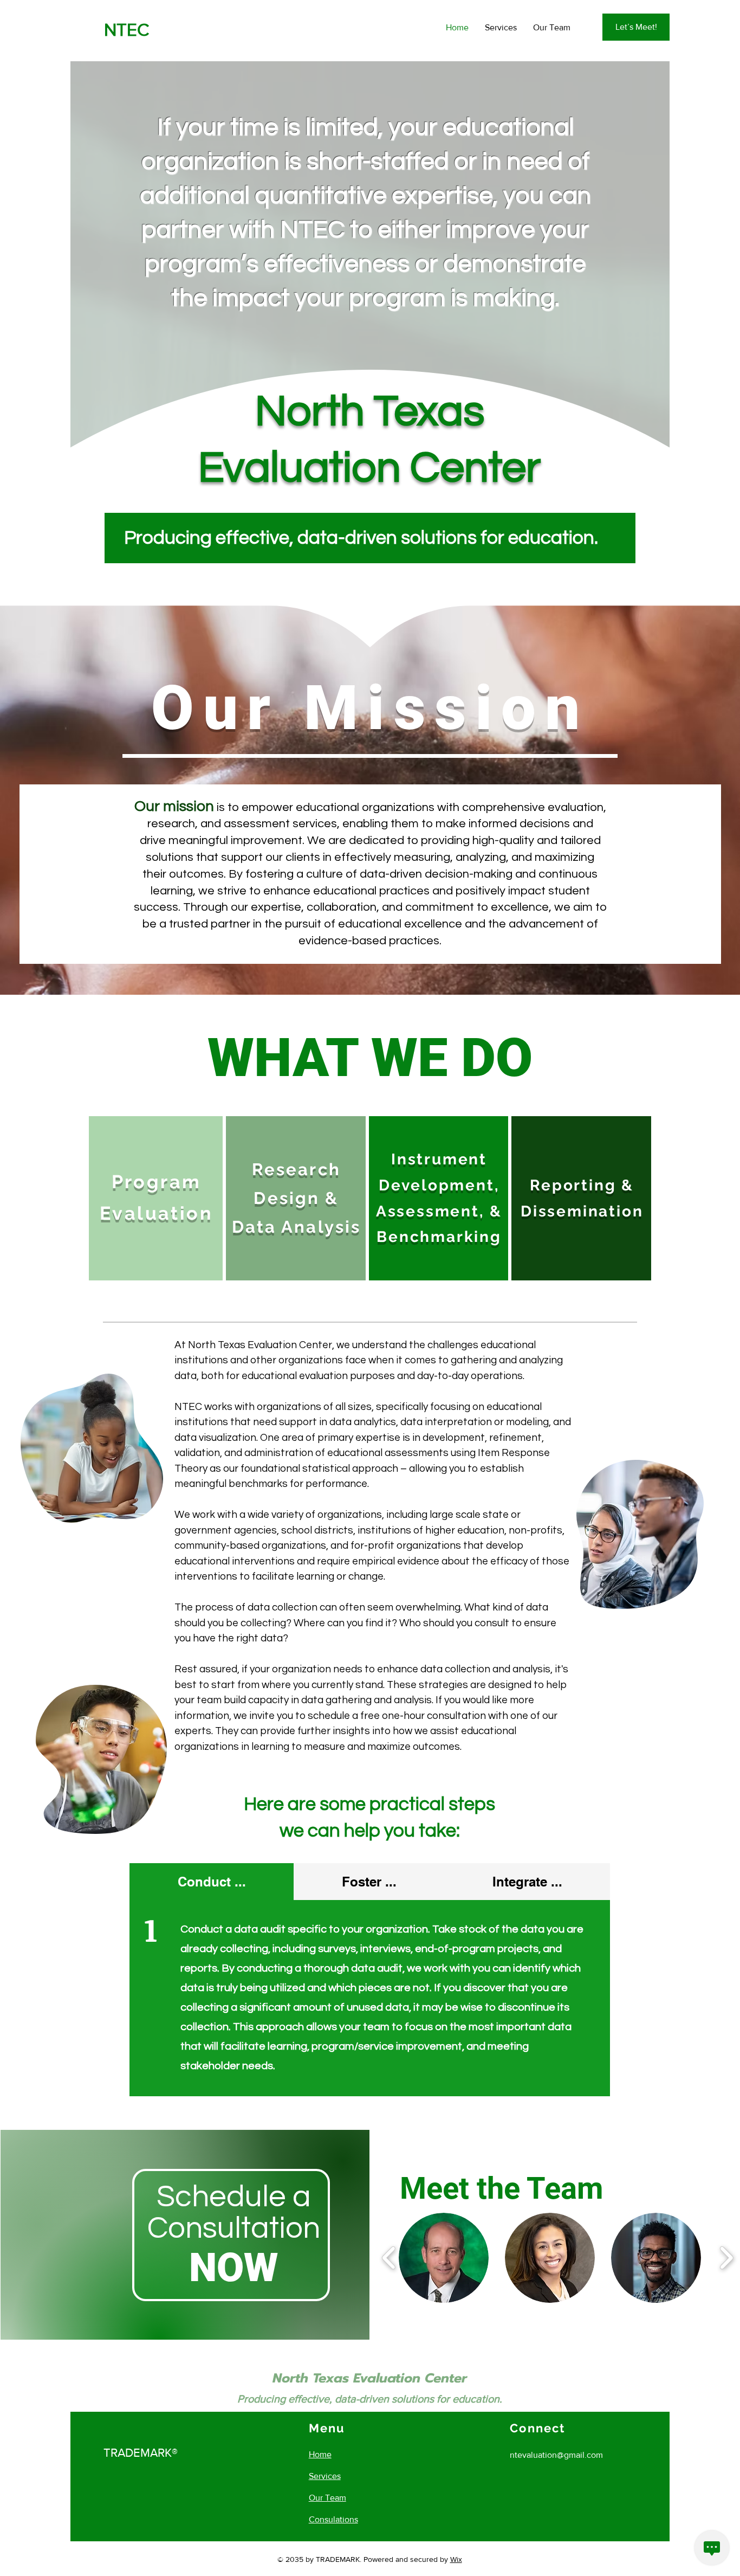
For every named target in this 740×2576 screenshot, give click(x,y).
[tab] (212, 1882)
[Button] (557, 2258)
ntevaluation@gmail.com (556, 2455)
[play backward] (389, 2258)
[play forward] (726, 2258)
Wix (456, 2559)
